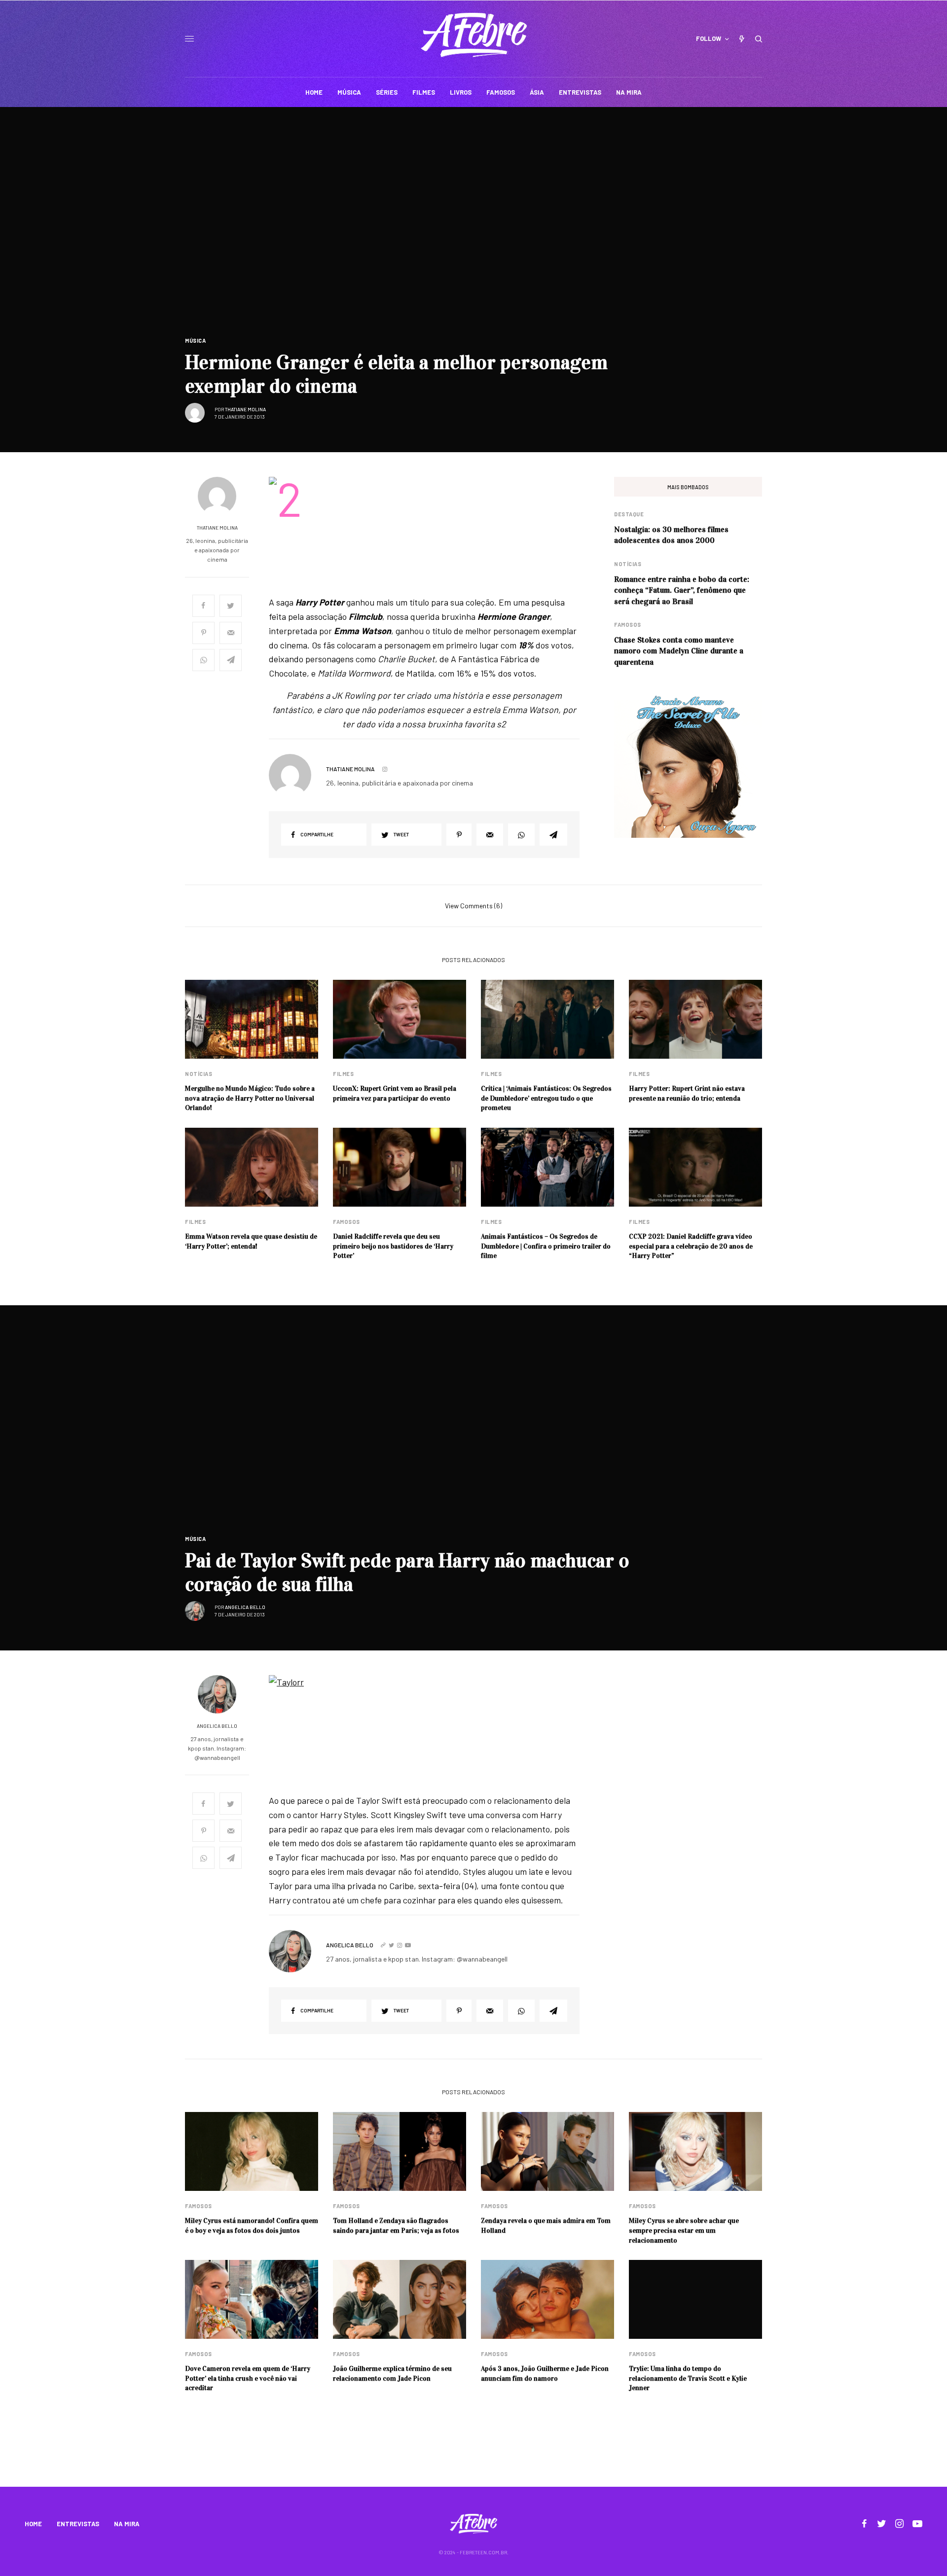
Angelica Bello (245, 1607)
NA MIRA (127, 2524)
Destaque (629, 514)
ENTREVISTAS (78, 2524)
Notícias (628, 564)
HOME (33, 2524)
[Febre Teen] (474, 35)
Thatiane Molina (245, 409)
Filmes (343, 1074)
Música (195, 340)
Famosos (628, 625)
